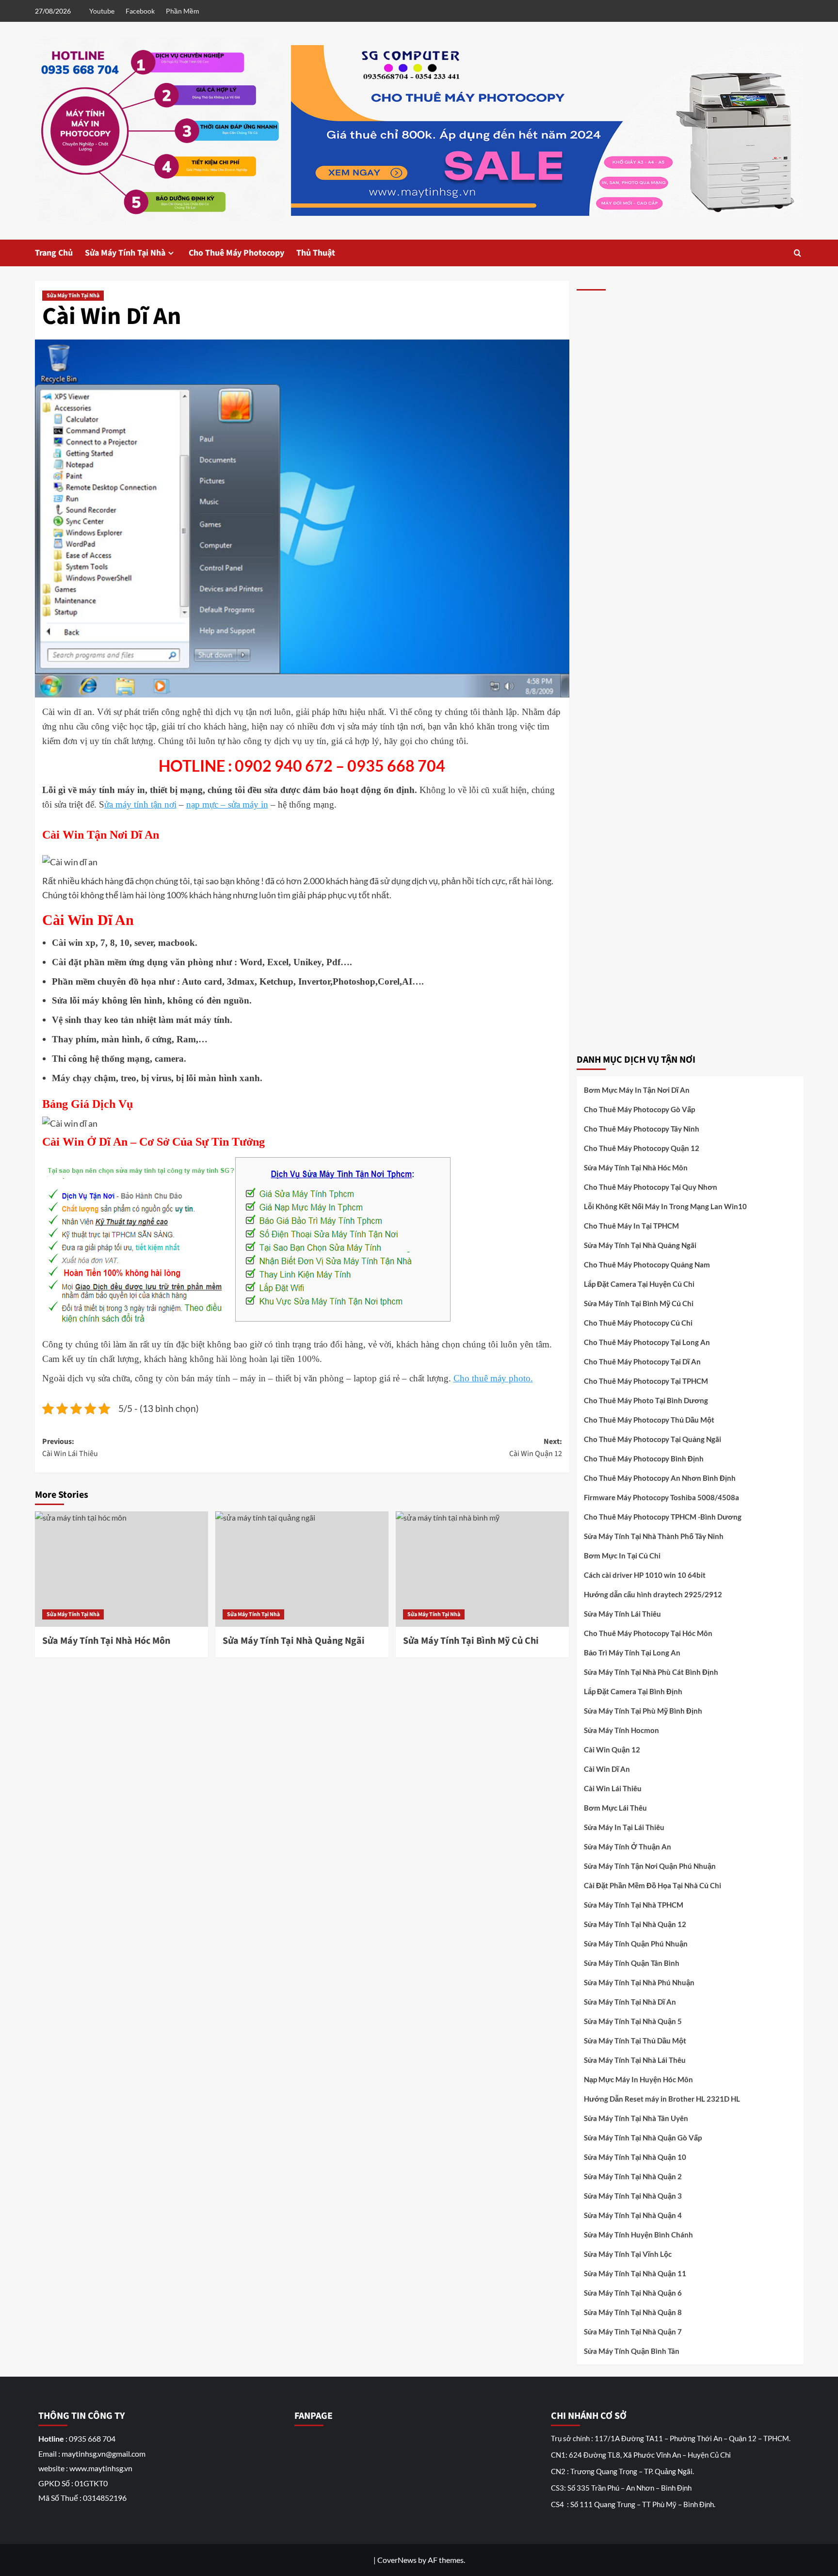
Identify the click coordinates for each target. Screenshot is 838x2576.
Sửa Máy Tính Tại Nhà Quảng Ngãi (640, 1245)
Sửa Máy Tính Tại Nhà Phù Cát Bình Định (651, 1672)
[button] (798, 253)
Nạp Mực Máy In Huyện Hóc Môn (638, 2079)
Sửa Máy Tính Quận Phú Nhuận (636, 1944)
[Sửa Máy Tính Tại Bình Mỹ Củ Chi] (482, 1569)
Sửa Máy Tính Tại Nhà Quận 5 (633, 2021)
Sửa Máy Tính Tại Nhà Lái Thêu (635, 2060)
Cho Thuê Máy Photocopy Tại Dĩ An (642, 1361)
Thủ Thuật (316, 253)
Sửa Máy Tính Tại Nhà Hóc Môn (636, 1167)
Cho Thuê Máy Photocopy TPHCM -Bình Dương (663, 1517)
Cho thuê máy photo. (493, 1378)
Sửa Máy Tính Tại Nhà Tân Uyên (636, 2118)
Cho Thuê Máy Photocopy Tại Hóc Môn (648, 1633)
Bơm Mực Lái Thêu (615, 1808)
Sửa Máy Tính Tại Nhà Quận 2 (633, 2176)
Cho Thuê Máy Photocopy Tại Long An (647, 1342)
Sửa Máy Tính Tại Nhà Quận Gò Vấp (643, 2138)
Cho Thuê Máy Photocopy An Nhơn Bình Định (660, 1478)
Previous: (70, 1448)
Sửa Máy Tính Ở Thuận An (628, 1847)
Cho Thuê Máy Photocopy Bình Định (644, 1458)
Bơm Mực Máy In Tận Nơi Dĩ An (637, 1090)
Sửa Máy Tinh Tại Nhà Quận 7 (633, 2332)
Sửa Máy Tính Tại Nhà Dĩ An (630, 2002)
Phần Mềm (183, 11)
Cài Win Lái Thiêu (613, 1788)
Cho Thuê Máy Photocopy (236, 253)
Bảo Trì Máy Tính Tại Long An (632, 1653)
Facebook (140, 11)
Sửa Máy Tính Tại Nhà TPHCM (634, 1905)
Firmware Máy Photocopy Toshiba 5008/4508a (661, 1497)
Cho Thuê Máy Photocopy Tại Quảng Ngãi (653, 1439)
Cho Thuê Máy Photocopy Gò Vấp (639, 1109)
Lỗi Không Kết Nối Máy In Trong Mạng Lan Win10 (665, 1206)
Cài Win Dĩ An (607, 1769)
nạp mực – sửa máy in (227, 804)
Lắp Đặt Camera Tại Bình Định (633, 1691)
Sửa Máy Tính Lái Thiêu (622, 1614)
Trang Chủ (54, 253)
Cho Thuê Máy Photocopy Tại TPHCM (646, 1381)
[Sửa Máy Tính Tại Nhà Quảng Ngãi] (302, 1569)
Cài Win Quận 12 (612, 1750)
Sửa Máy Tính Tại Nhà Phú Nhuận (639, 1982)
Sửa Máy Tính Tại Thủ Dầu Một (635, 2041)
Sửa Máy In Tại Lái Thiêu (624, 1827)
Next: (536, 1448)
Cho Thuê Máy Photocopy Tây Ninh (642, 1129)
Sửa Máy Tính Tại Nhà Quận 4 (633, 2215)
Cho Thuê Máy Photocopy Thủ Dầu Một (649, 1420)
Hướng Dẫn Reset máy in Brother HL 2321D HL (662, 2099)
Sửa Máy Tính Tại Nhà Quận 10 (635, 2157)
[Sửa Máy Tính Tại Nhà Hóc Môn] (121, 1569)
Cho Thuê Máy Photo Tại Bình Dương (646, 1400)
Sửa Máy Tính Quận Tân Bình (632, 1963)
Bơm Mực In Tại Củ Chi (622, 1555)
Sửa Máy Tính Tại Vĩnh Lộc (628, 2254)
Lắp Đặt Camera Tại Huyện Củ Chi (639, 1284)
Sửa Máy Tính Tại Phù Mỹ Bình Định (643, 1711)
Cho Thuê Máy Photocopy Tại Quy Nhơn (651, 1187)
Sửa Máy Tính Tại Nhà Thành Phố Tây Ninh (654, 1536)
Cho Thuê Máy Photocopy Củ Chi (638, 1323)
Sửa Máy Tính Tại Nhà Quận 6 (633, 2293)
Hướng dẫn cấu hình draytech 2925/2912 (653, 1594)
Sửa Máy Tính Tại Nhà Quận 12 (635, 1924)
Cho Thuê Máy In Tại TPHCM (631, 1226)
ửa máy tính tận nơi (140, 804)
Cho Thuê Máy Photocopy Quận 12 (642, 1148)
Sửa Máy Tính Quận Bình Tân (632, 2351)
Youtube (102, 11)
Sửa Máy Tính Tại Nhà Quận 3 (633, 2196)
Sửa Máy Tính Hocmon (621, 1730)
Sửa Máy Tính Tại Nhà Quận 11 (635, 2273)
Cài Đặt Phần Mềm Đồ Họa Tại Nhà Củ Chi (653, 1885)
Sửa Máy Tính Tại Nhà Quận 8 (633, 2312)
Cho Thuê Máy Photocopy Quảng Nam (647, 1264)
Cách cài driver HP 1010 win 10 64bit (645, 1575)
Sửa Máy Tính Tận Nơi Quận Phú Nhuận (650, 1866)
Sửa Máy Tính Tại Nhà (125, 253)
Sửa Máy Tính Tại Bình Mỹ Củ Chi (639, 1303)
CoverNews (397, 2560)
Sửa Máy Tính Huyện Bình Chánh (638, 2235)
